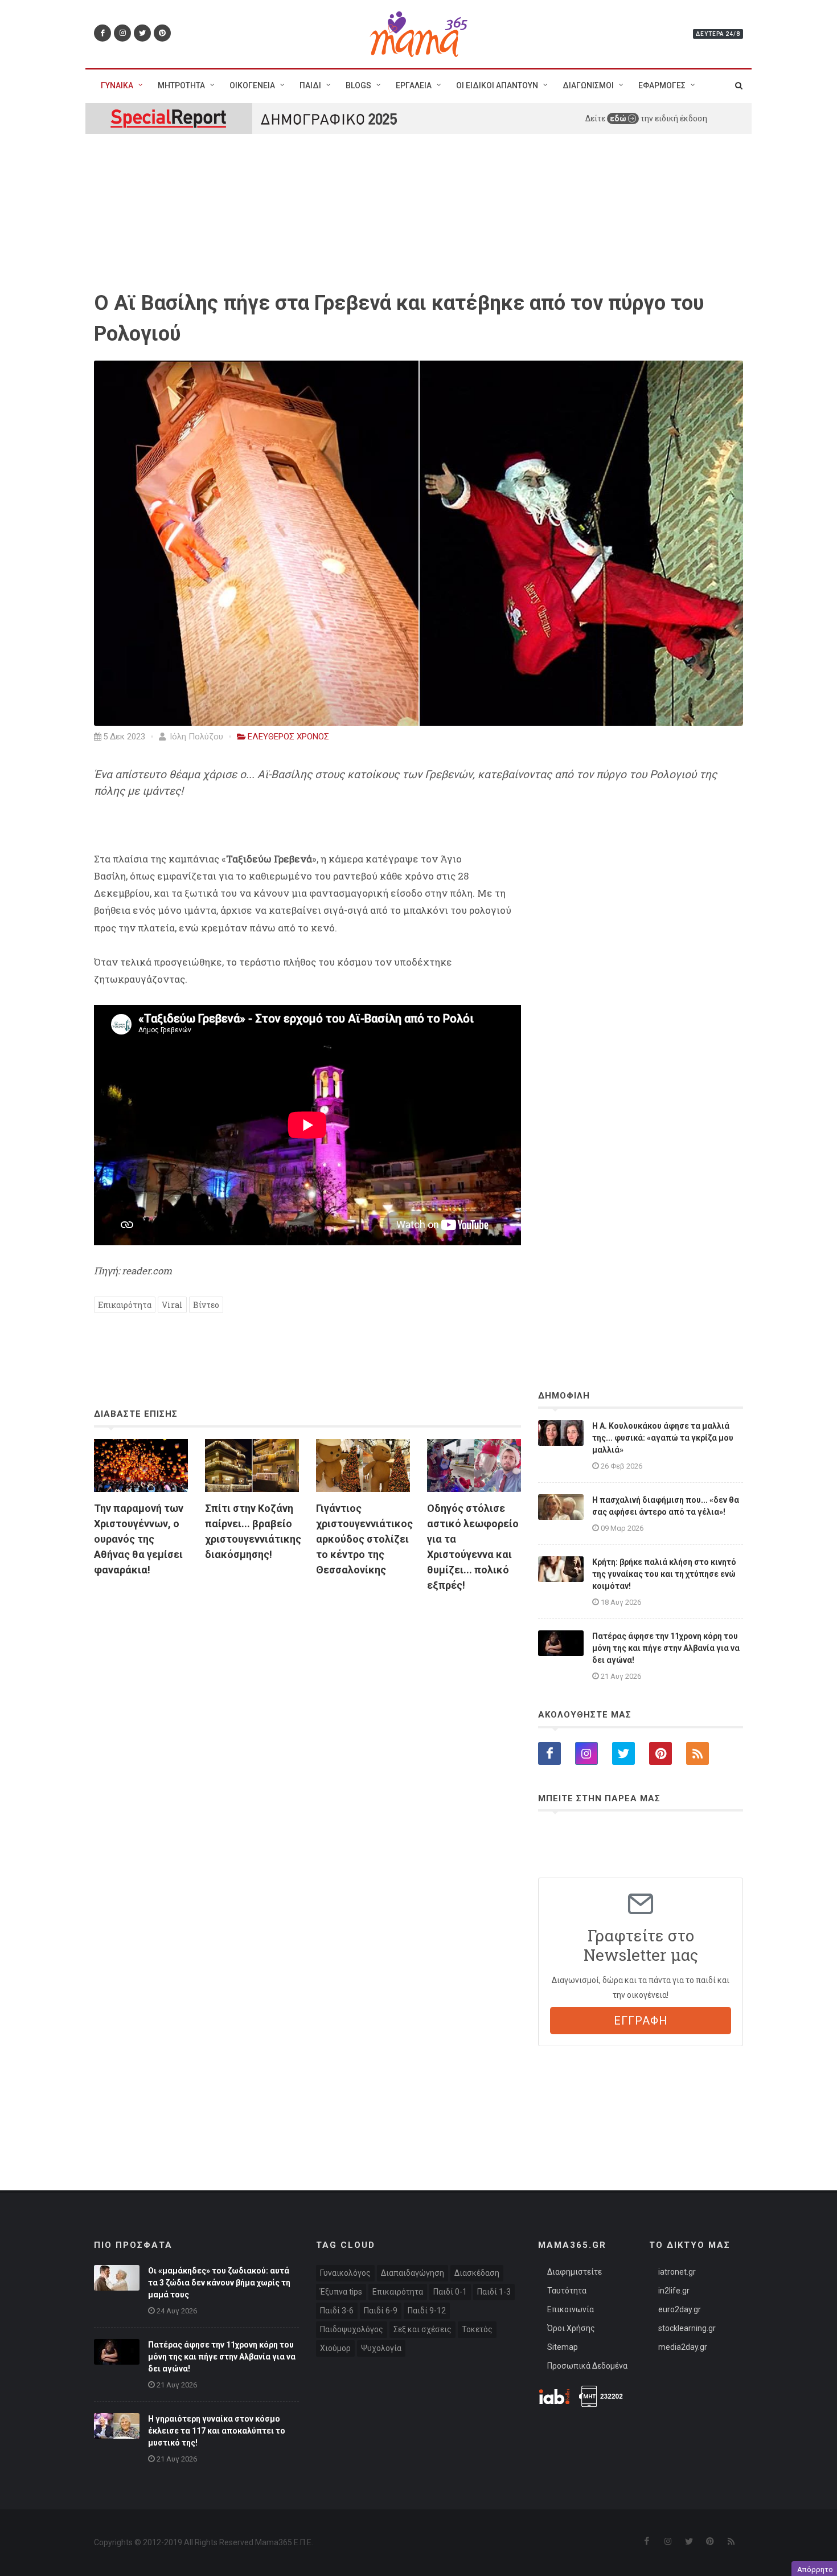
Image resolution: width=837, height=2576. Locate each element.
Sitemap (563, 2347)
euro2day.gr (680, 2309)
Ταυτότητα (567, 2291)
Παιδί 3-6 (337, 2311)
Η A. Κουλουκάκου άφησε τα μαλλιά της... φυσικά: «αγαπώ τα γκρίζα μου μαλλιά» (663, 1438)
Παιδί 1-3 (494, 2292)
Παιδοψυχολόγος (352, 2329)
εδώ (619, 118)
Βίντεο (206, 1305)
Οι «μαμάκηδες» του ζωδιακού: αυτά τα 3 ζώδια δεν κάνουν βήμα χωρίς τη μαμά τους (219, 2283)
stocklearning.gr (687, 2328)
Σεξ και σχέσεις (422, 2329)
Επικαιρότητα (125, 1305)
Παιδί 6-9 (381, 2311)
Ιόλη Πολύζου (195, 737)
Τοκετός (477, 2329)
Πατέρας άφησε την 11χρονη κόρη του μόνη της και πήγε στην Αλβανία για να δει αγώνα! (666, 1648)
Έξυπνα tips (341, 2292)
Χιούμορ (335, 2348)
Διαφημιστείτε (575, 2272)
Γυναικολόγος (345, 2273)
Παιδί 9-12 (427, 2311)
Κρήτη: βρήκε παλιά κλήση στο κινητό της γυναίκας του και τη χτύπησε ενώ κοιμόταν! (664, 1574)
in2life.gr (674, 2291)
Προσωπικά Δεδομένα (587, 2366)
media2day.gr (683, 2347)
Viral (172, 1305)
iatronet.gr (677, 2272)
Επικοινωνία (571, 2309)
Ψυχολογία (381, 2348)
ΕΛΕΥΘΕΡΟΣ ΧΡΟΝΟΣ (288, 737)
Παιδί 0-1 (450, 2292)
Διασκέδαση (477, 2273)
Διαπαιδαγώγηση (413, 2273)
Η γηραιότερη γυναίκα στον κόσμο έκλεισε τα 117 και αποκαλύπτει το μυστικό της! (217, 2431)
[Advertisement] (307, 1732)
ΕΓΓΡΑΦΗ (641, 2021)
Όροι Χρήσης (571, 2328)
